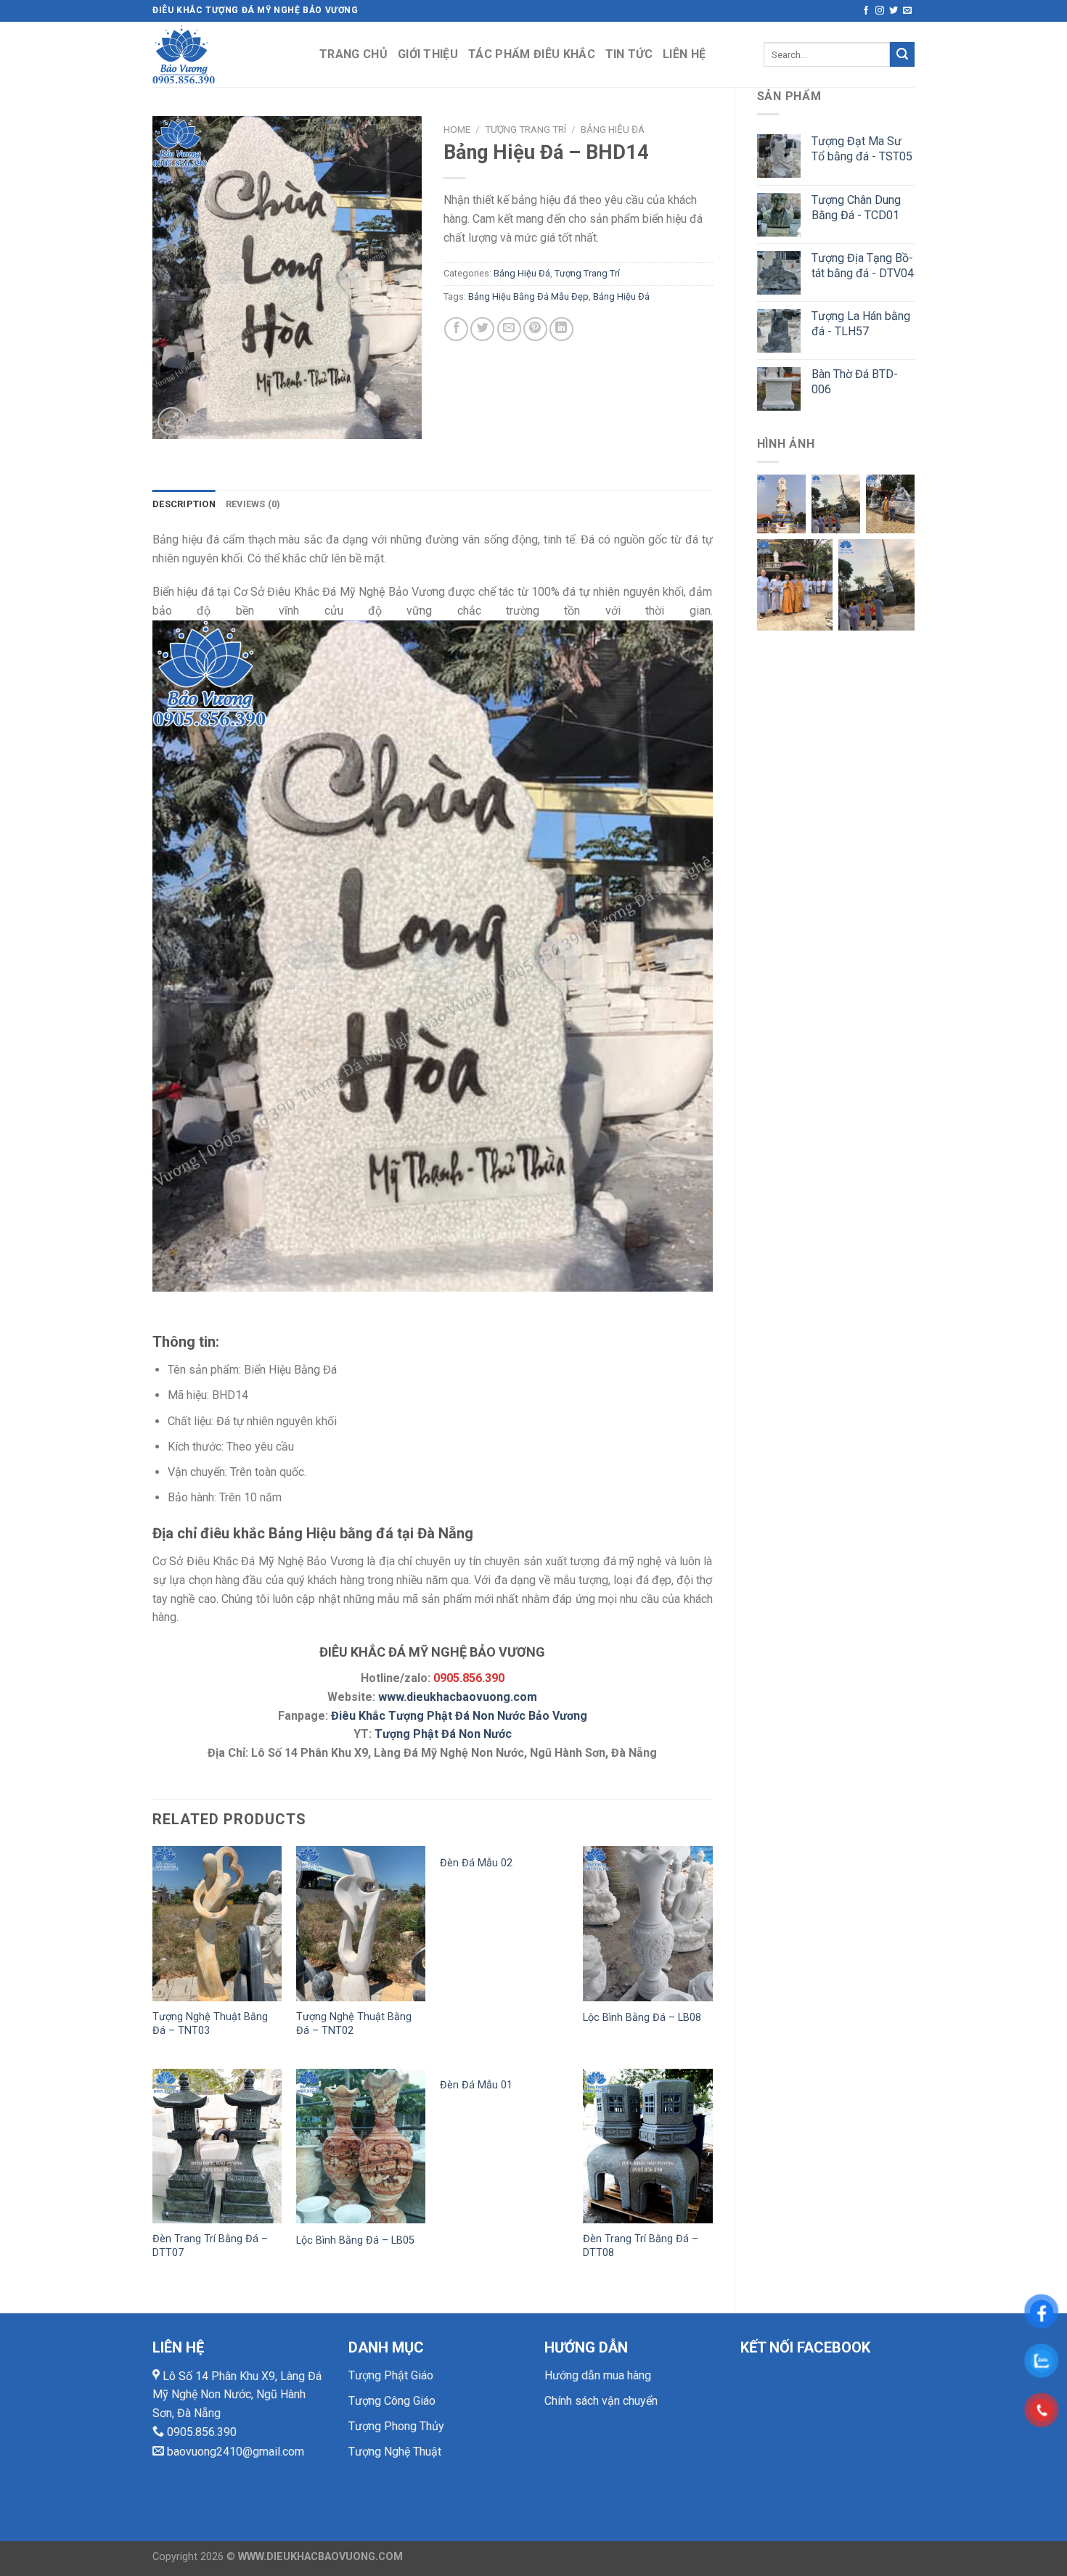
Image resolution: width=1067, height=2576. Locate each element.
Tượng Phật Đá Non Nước (443, 1734)
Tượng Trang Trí (526, 129)
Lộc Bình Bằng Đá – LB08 (642, 2018)
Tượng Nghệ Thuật (395, 2452)
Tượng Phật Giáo (391, 2375)
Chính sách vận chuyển (601, 2401)
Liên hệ (684, 54)
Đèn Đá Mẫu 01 (476, 2085)
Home (457, 129)
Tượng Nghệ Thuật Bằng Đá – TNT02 (354, 2024)
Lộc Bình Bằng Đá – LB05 (355, 2240)
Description (184, 504)
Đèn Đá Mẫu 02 (476, 1863)
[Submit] (902, 54)
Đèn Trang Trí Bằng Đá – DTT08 (641, 2246)
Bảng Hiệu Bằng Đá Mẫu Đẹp (528, 296)
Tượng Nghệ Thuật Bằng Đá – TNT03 (210, 2024)
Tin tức (629, 54)
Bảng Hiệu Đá (613, 129)
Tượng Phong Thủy (396, 2426)
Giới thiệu (428, 54)
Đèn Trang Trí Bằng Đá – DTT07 (210, 2246)
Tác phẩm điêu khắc (532, 54)
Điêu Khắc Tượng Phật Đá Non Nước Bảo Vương (459, 1716)
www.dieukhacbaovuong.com (458, 1697)
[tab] (184, 504)
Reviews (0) (253, 504)
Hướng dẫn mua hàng (598, 2375)
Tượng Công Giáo (392, 2401)
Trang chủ (353, 54)
